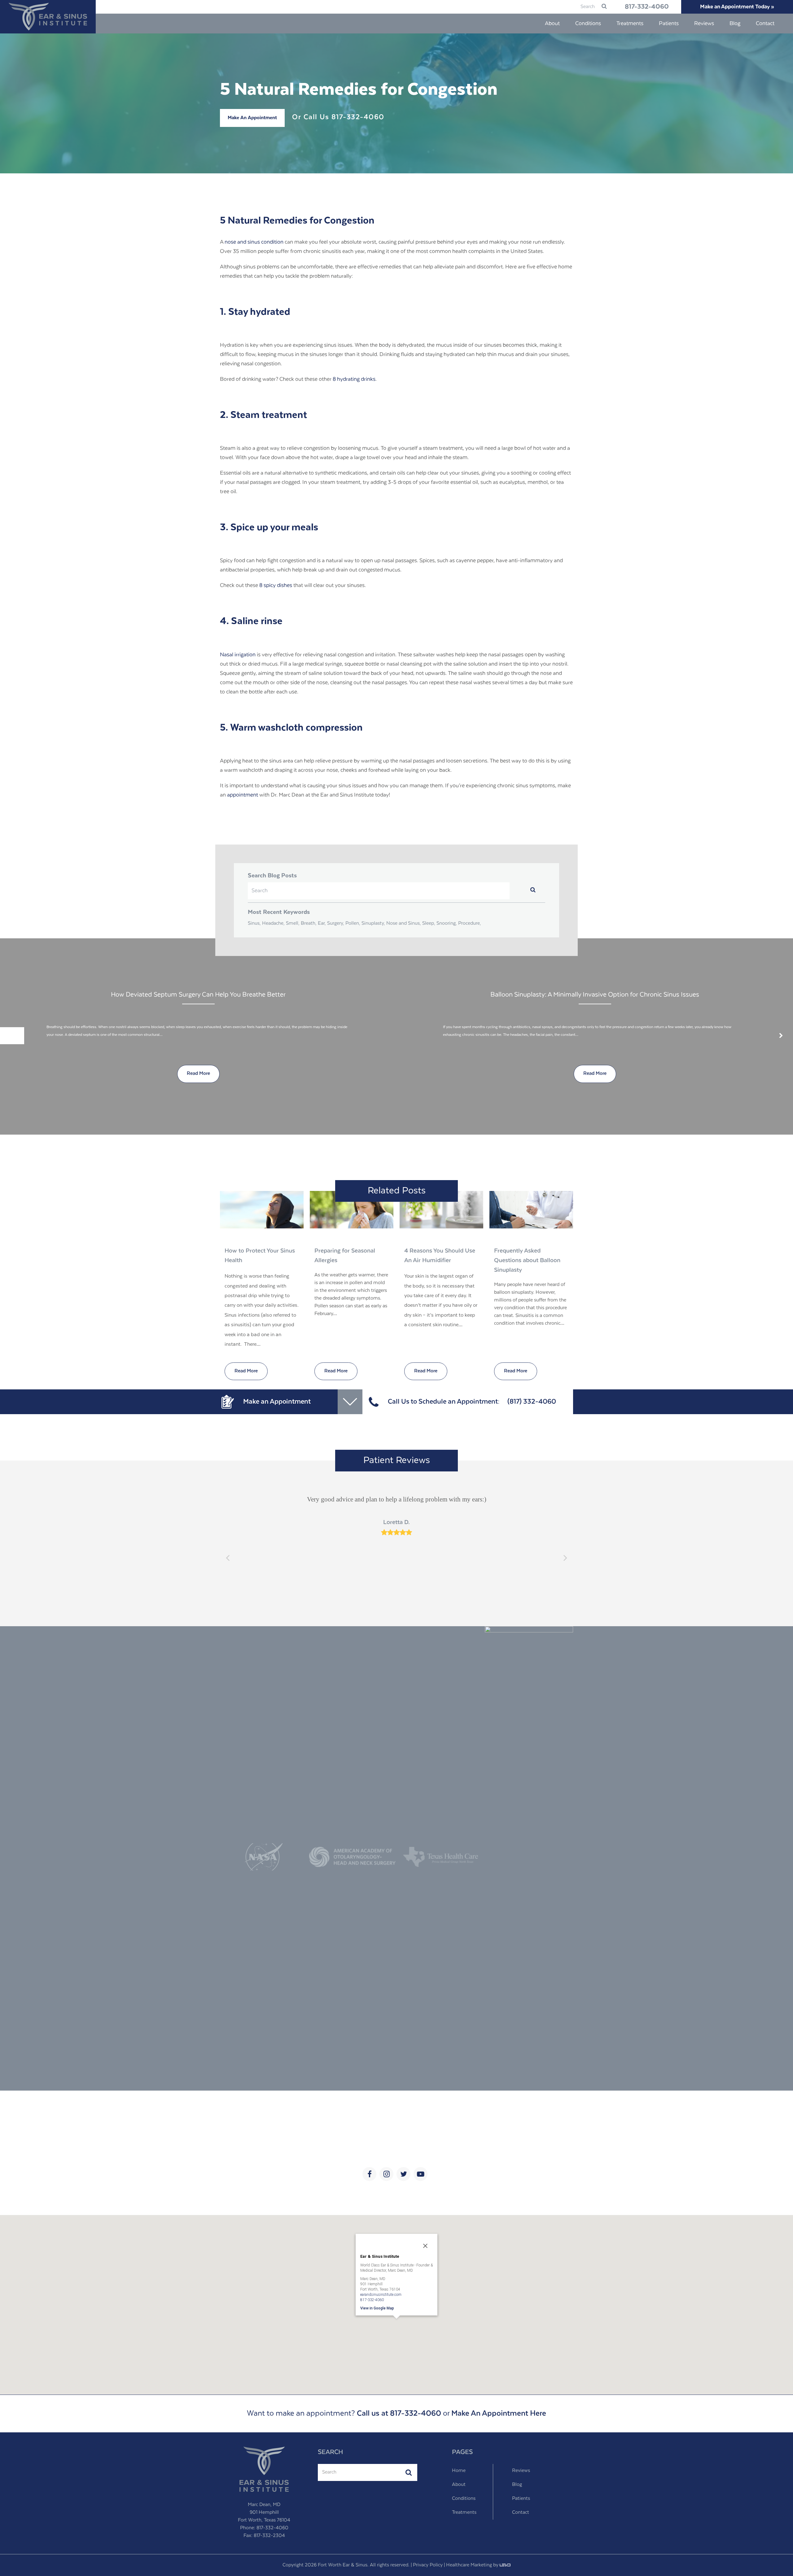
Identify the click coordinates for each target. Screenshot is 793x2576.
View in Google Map (377, 2308)
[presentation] (12, 1036)
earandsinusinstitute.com (381, 2294)
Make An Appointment (252, 118)
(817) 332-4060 (532, 1402)
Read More (246, 1371)
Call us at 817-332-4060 (399, 2413)
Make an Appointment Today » (737, 7)
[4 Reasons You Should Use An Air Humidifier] (441, 1210)
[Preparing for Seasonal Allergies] (352, 1210)
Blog (517, 2485)
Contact (521, 2513)
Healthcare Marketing (469, 2565)
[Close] (425, 2246)
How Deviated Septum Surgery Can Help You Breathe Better (198, 995)
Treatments (464, 2513)
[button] (396, 2327)
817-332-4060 (647, 7)
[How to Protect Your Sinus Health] (262, 1210)
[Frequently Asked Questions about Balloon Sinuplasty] (531, 1210)
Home (459, 2471)
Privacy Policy (428, 2565)
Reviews (521, 2471)
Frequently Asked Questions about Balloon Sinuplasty (527, 1260)
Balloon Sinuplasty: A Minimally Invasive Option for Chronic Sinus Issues (595, 995)
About (459, 2485)
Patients (521, 2499)
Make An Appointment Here (499, 2413)
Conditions (464, 2499)
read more (198, 1074)
